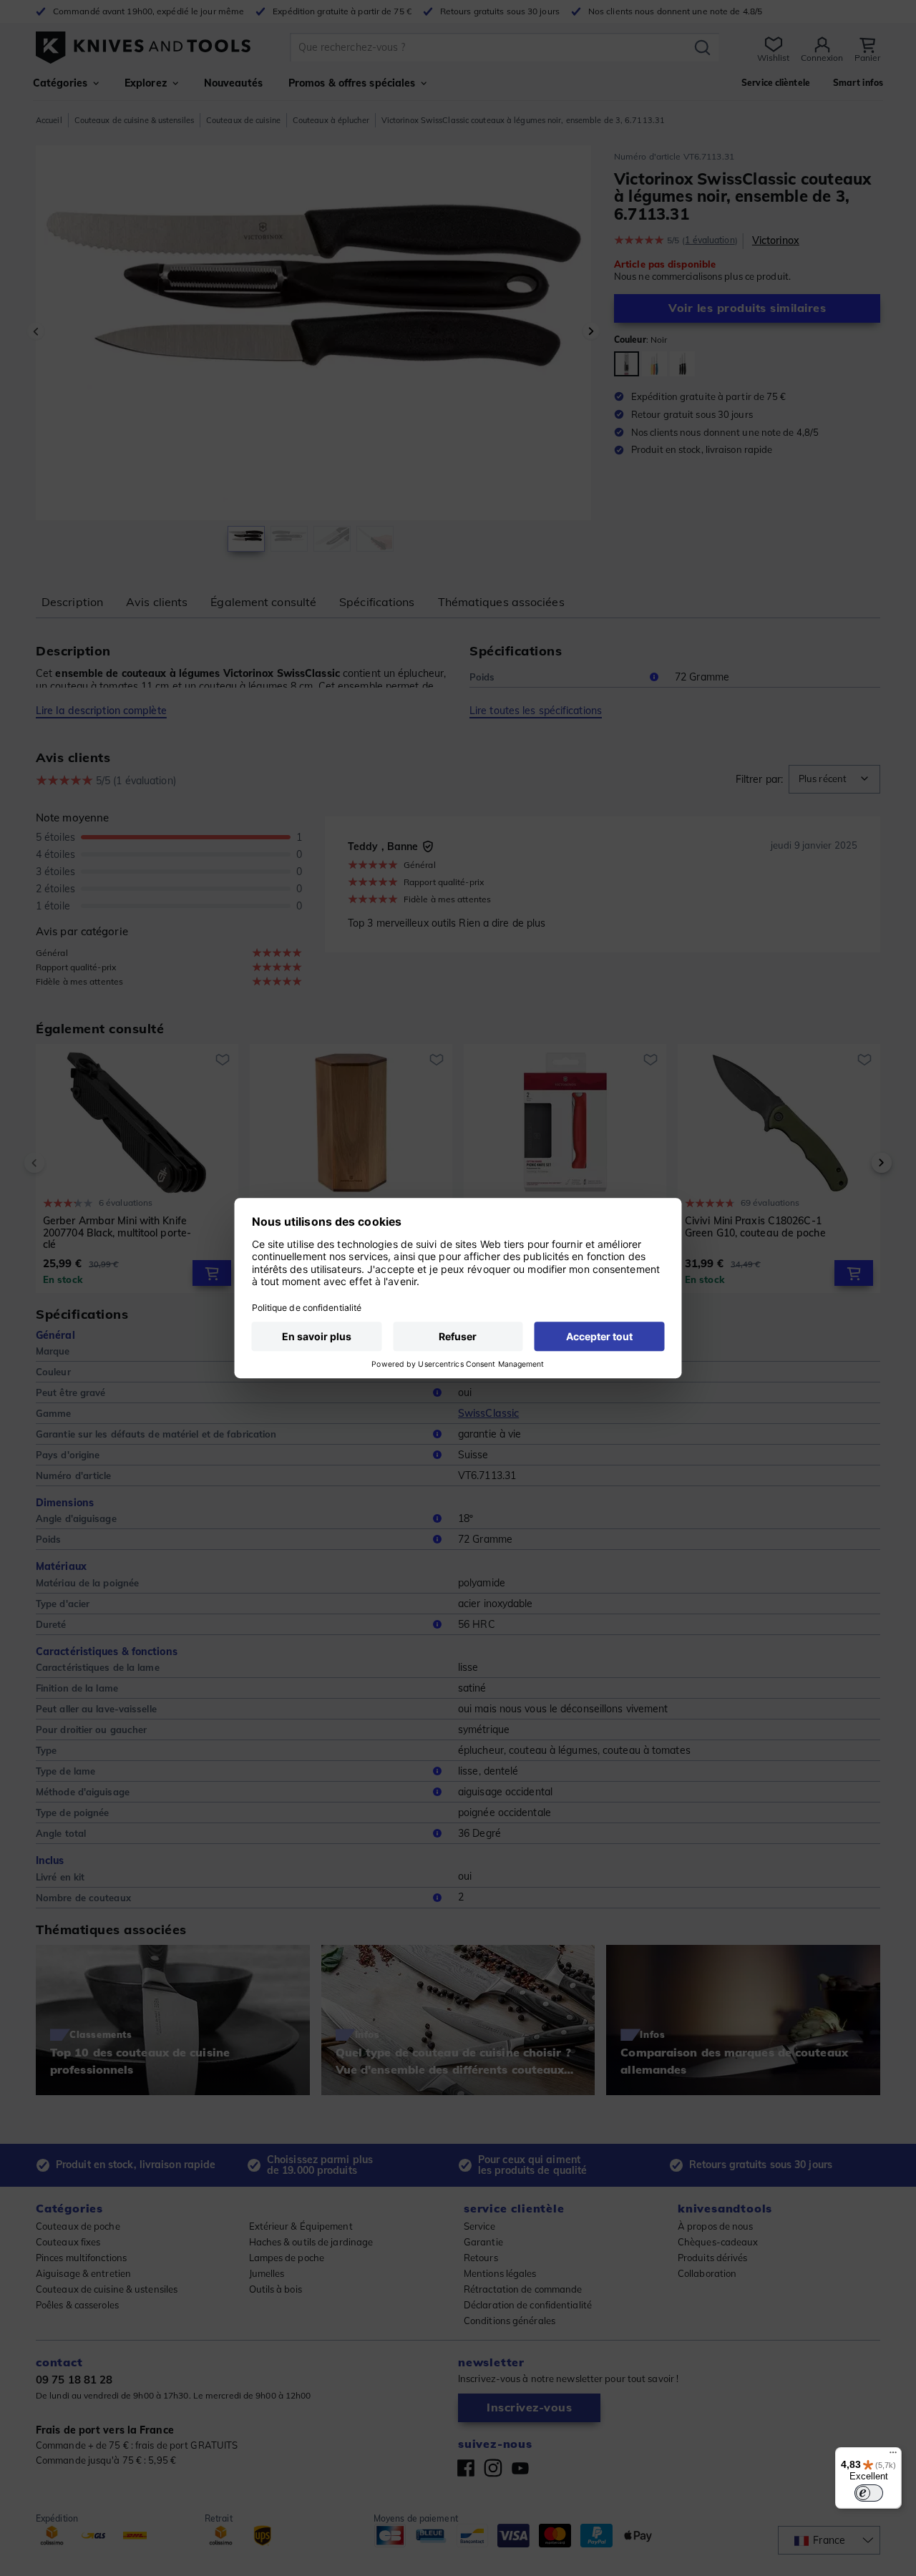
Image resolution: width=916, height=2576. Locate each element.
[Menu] (893, 2456)
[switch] (869, 2493)
